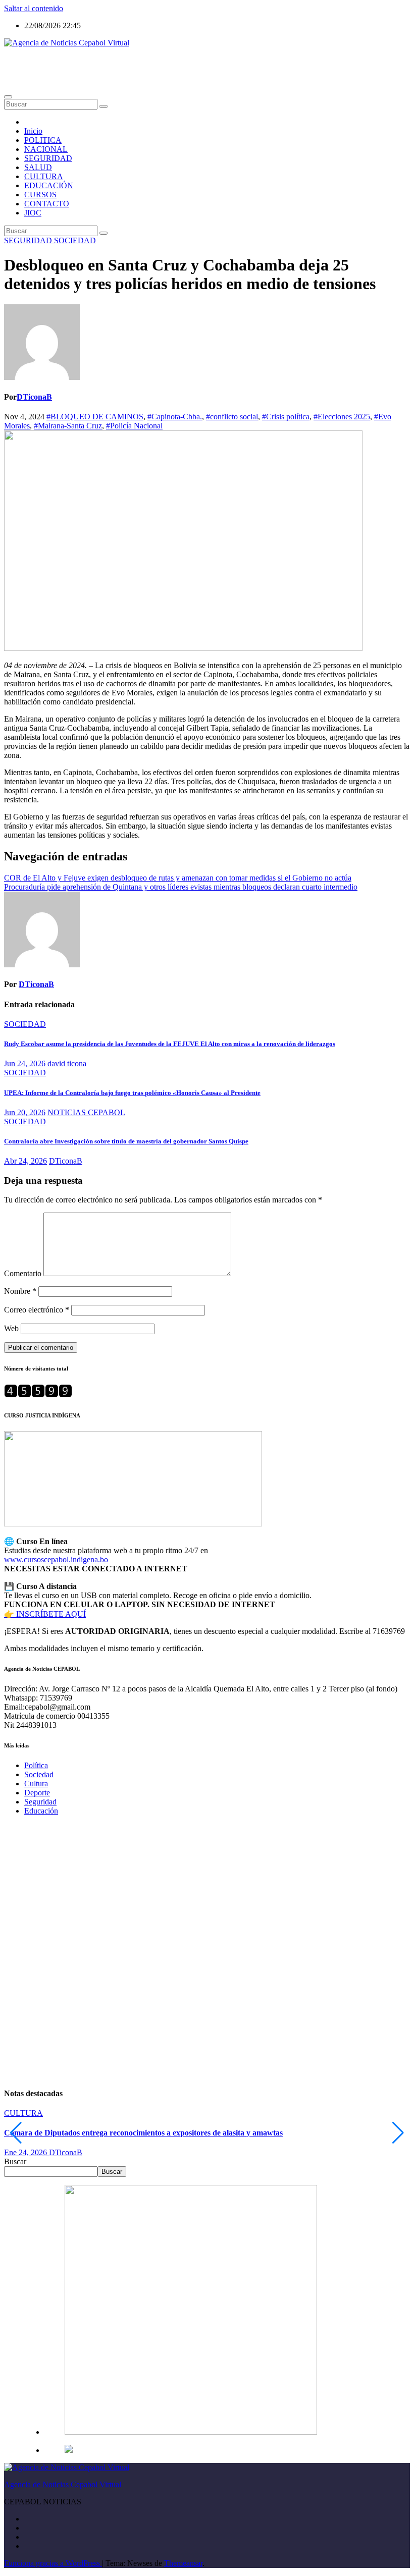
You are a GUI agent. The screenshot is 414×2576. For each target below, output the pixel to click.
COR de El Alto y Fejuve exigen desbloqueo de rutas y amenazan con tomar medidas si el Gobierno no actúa (178, 878)
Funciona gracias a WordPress (53, 2563)
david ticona (67, 1063)
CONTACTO (47, 204)
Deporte (37, 1793)
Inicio (33, 131)
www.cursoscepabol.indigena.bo (56, 1559)
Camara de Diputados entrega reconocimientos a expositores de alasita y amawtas (143, 2133)
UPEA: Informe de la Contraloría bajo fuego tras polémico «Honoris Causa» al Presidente (132, 1093)
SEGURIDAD (48, 158)
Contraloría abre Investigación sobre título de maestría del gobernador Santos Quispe (126, 1141)
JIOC (33, 213)
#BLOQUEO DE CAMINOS (95, 417)
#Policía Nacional (134, 426)
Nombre (20, 1291)
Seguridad (40, 1802)
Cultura (36, 1784)
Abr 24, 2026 (25, 1161)
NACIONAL (46, 149)
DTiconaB (34, 397)
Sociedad (39, 1774)
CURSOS (40, 195)
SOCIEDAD (75, 240)
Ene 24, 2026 (27, 2152)
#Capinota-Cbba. (175, 417)
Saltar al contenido (34, 8)
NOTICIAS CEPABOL (86, 1112)
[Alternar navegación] (8, 97)
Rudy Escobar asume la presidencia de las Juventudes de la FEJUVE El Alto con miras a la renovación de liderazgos (170, 1044)
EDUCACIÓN (49, 185)
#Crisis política (286, 417)
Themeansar (183, 2563)
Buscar (15, 2161)
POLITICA (43, 140)
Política (36, 1765)
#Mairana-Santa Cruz (68, 426)
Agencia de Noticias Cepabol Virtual (63, 60)
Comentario (23, 1273)
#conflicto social (232, 417)
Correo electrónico (37, 1310)
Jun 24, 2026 (25, 1063)
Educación (41, 1811)
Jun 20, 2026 (25, 1112)
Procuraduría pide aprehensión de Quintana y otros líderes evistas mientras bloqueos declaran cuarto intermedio (181, 887)
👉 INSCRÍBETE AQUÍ (45, 1614)
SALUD (38, 167)
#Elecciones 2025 (342, 417)
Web (11, 1328)
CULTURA (44, 176)
